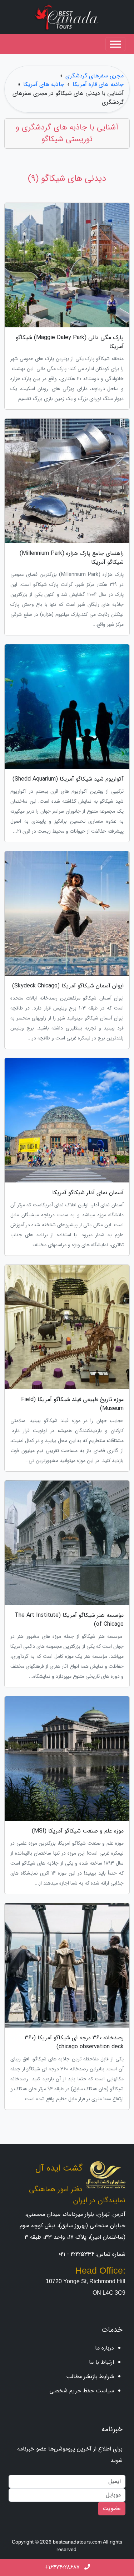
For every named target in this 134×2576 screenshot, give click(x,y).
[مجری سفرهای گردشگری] (67, 17)
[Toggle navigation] (115, 44)
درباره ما (105, 2348)
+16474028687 (63, 2567)
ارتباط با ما (101, 2362)
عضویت (112, 2508)
